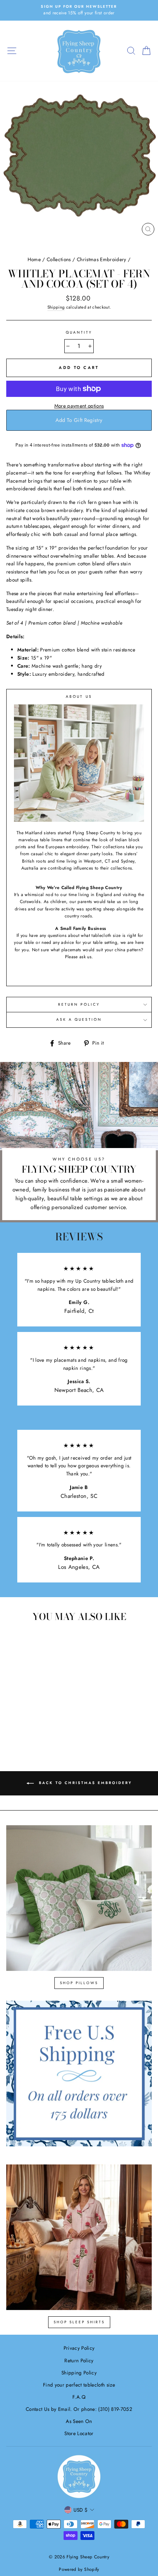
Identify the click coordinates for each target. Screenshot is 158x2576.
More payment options (79, 406)
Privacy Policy (79, 2348)
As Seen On (79, 2421)
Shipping (56, 307)
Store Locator (79, 2433)
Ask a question (79, 1019)
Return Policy (79, 1004)
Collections (59, 259)
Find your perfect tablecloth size (79, 2385)
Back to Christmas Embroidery (84, 1783)
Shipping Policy (79, 2373)
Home (34, 259)
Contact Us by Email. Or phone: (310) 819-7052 (79, 2409)
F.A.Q (79, 2397)
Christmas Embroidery (102, 259)
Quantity (79, 332)
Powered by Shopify (79, 2569)
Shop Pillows (79, 1983)
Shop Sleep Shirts (79, 2322)
